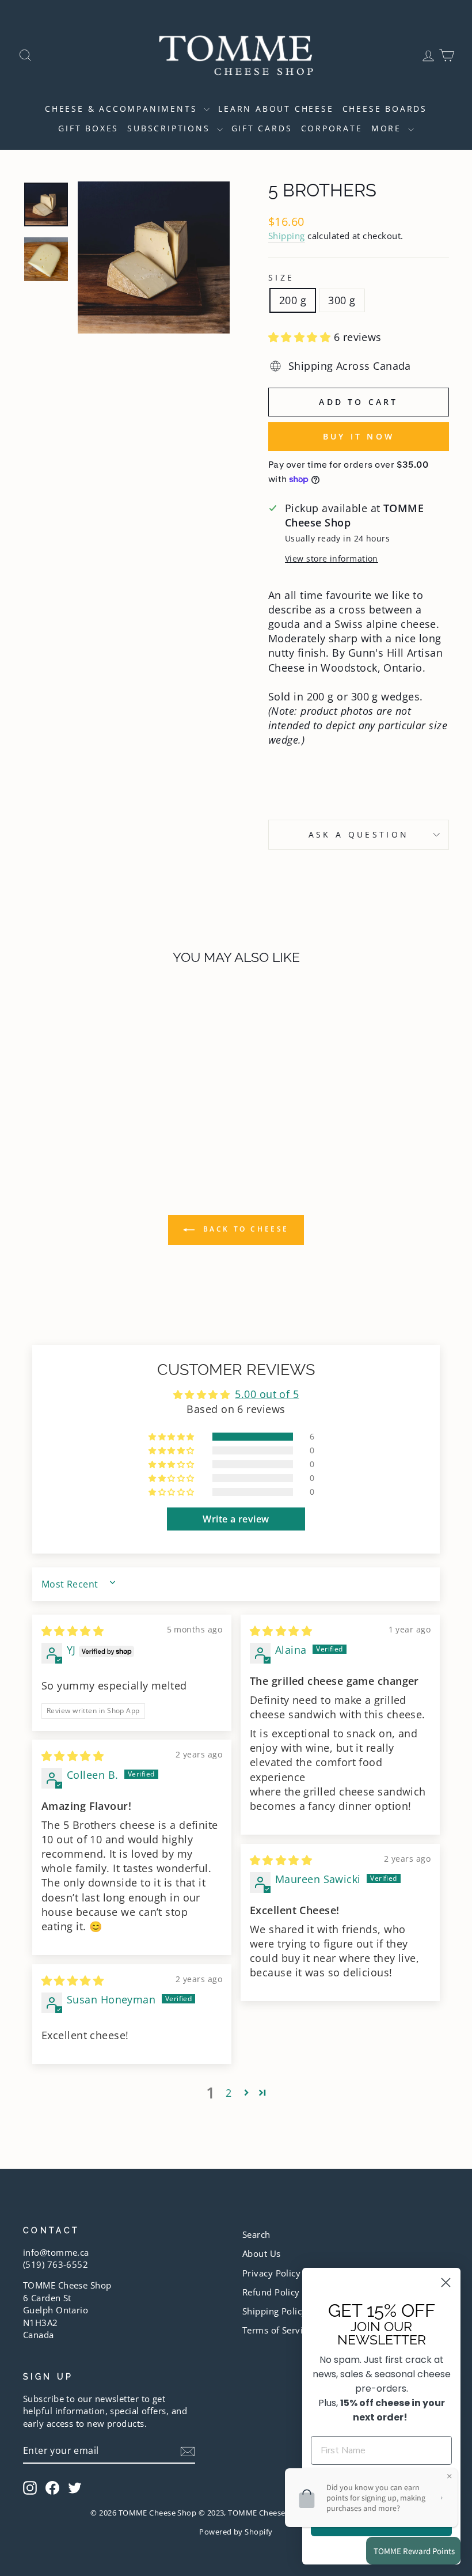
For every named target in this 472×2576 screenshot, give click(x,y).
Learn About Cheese (276, 109)
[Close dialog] (446, 2283)
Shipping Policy (275, 2311)
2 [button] (229, 2093)
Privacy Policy (271, 2273)
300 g (342, 300)
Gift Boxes (88, 128)
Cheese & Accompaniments (123, 109)
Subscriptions (170, 128)
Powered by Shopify (236, 2532)
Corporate (332, 128)
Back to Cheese (244, 1229)
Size (281, 277)
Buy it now (359, 436)
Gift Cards (262, 128)
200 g (293, 300)
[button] (301, 337)
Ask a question (359, 834)
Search (256, 2234)
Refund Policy (271, 2292)
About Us (262, 2253)
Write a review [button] (236, 1519)
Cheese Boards (385, 109)
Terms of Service (277, 2330)
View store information (332, 558)
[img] (73, 1631)
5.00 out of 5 (267, 1394)
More (388, 128)
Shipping (287, 236)
